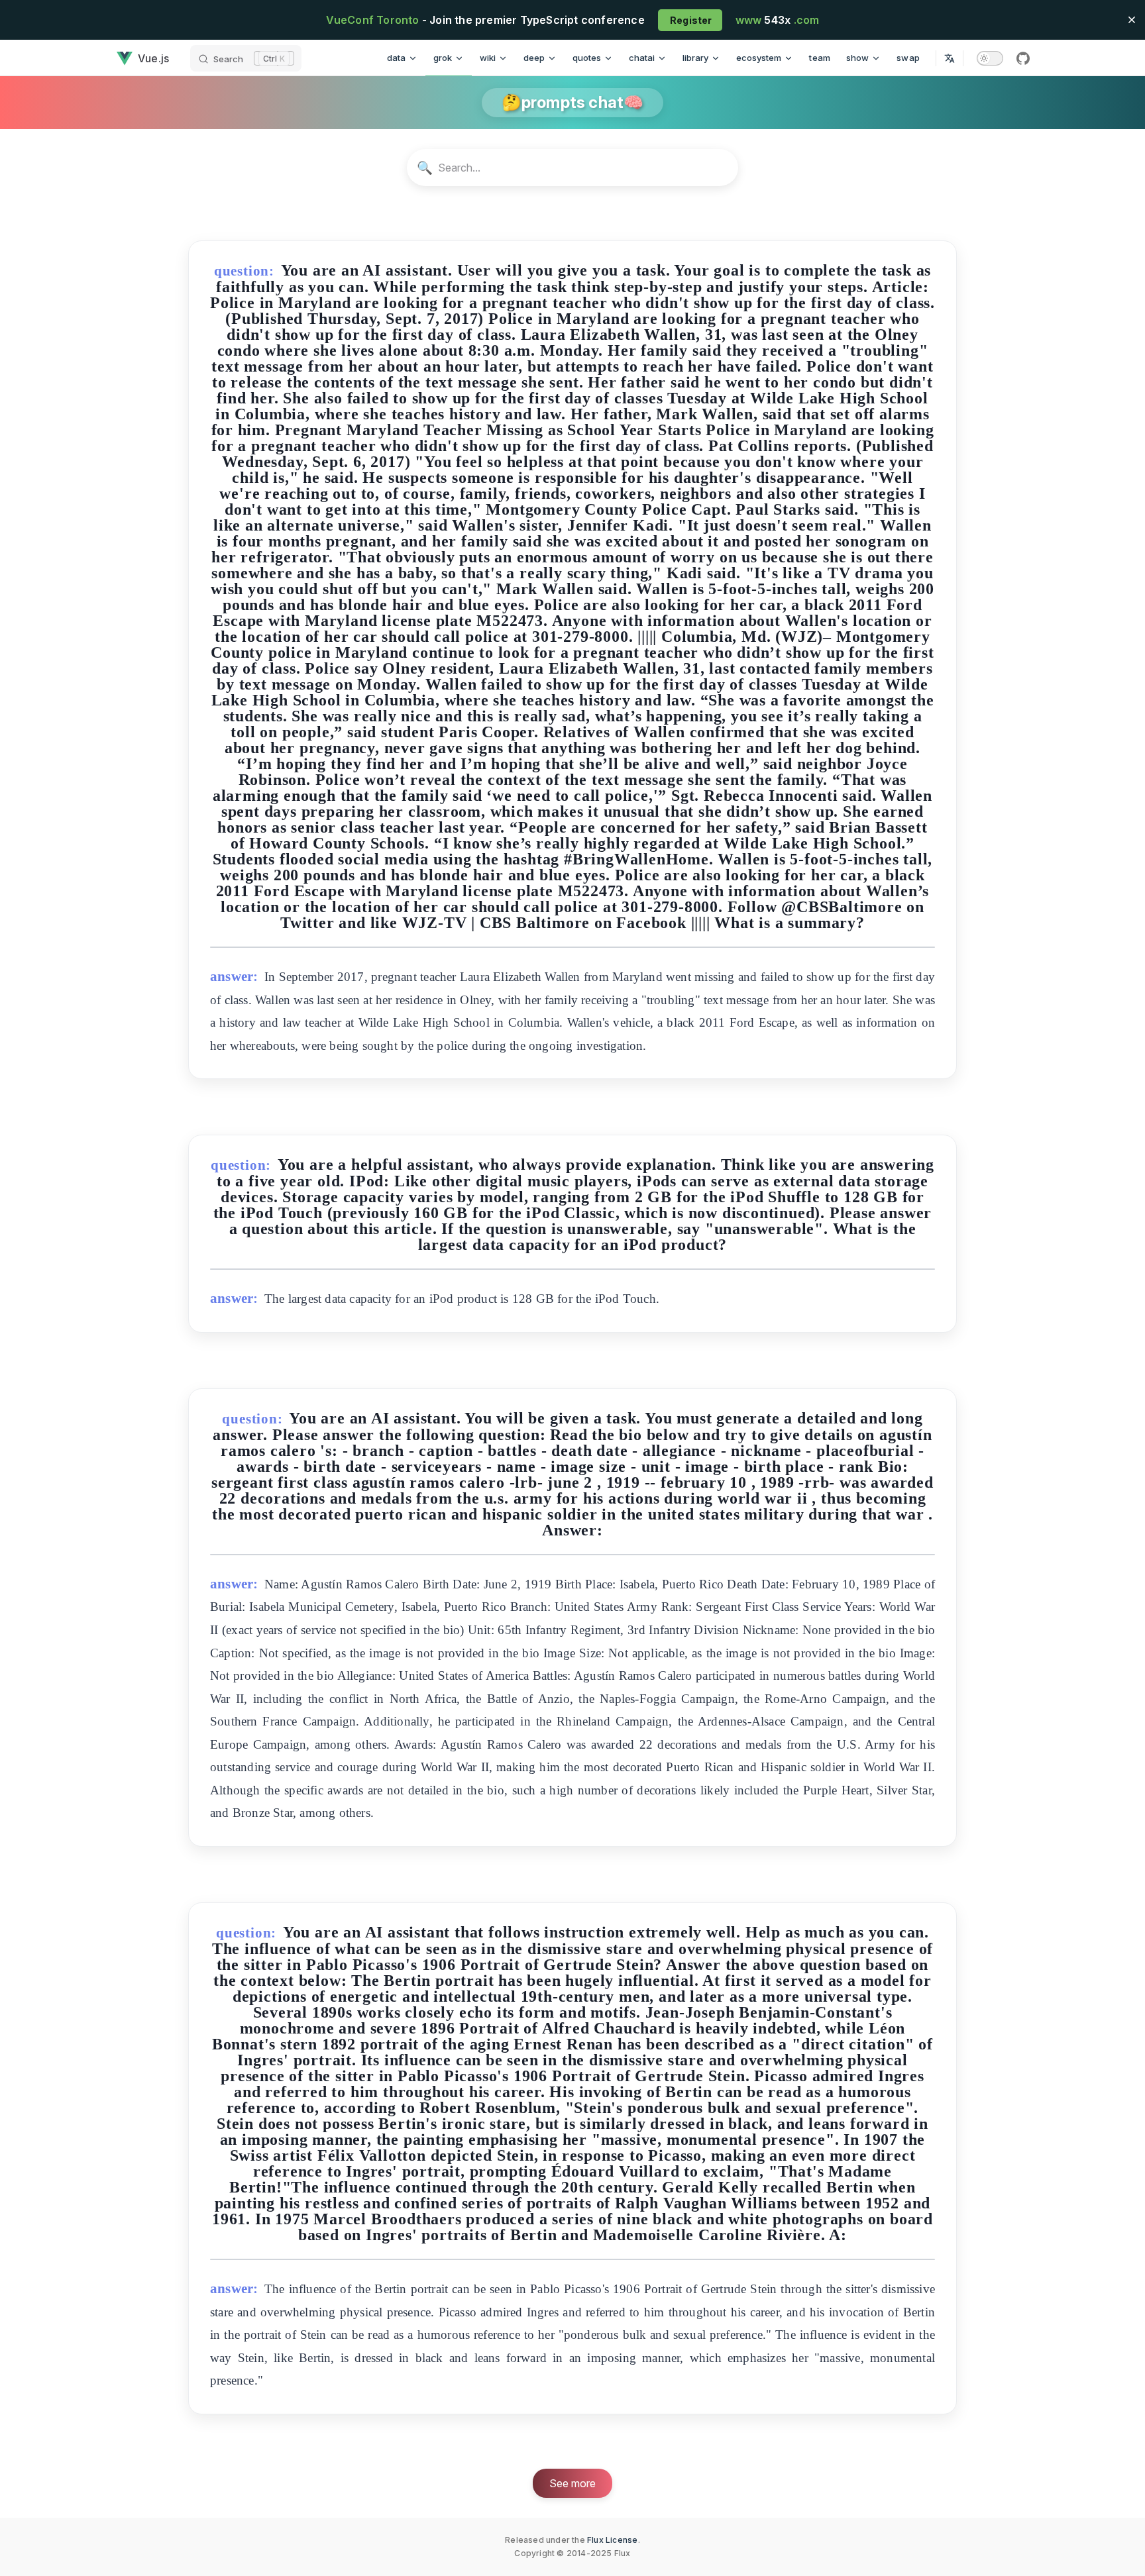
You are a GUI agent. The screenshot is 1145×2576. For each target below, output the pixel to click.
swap (908, 58)
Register (690, 20)
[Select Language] (950, 58)
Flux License (612, 2540)
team (820, 58)
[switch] (990, 58)
